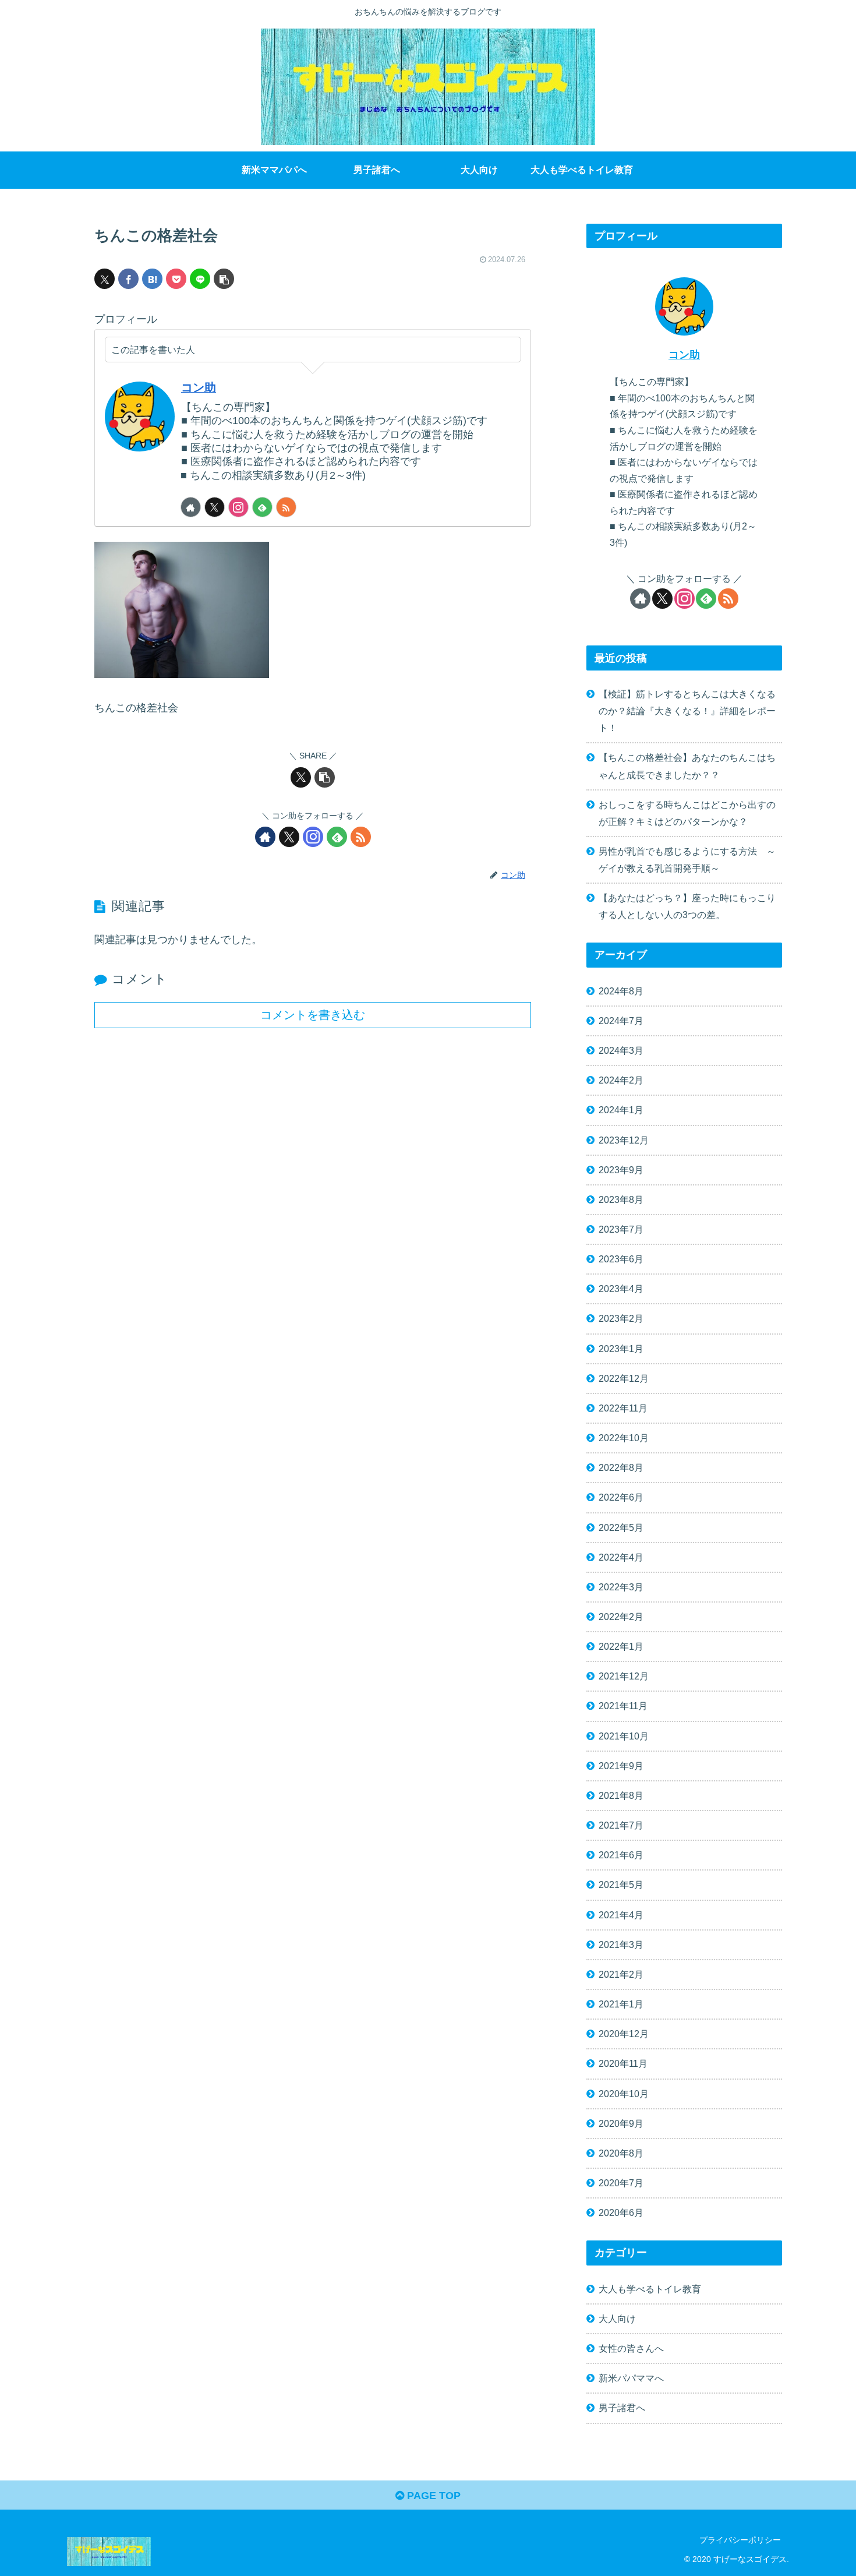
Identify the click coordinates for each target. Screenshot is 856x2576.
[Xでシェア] (105, 279)
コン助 (199, 387)
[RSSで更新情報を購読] (286, 507)
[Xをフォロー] (215, 507)
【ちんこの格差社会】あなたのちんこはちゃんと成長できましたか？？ (687, 766)
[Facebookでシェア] (128, 279)
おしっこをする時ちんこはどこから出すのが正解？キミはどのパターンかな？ (687, 813)
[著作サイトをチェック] (191, 507)
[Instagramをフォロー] (238, 507)
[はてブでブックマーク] (152, 279)
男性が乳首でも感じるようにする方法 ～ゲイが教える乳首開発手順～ (687, 860)
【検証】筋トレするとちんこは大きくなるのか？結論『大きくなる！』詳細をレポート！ (687, 711)
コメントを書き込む (313, 1015)
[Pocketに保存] (176, 279)
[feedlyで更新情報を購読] (262, 507)
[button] (224, 279)
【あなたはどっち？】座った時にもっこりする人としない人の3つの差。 (687, 906)
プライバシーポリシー (740, 2540)
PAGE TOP (432, 2496)
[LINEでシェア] (200, 279)
